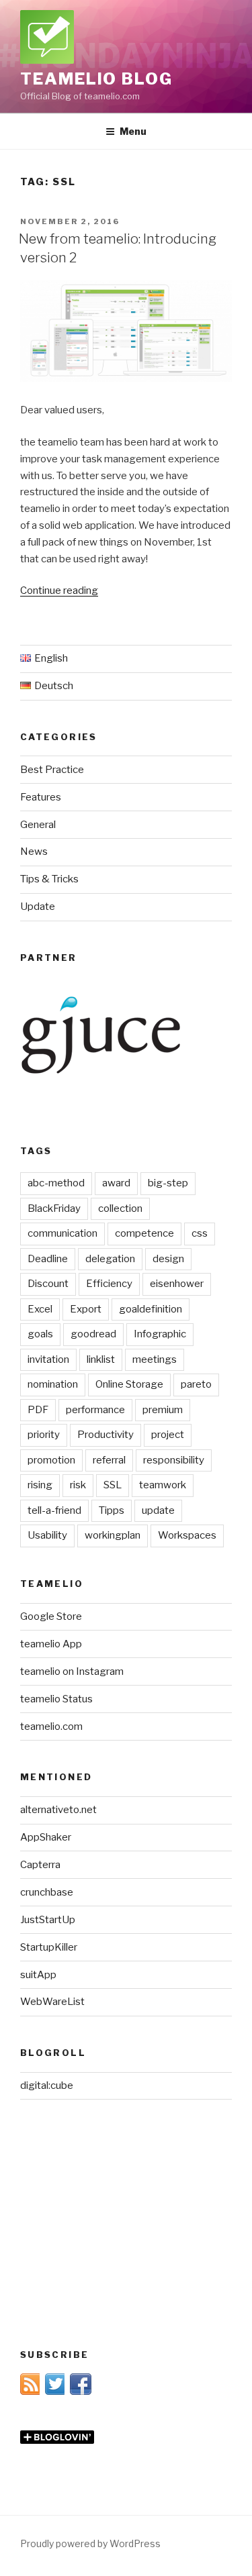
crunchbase (47, 1892)
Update (38, 907)
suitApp (38, 1975)
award (116, 1183)
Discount (48, 1284)
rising (40, 1485)
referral (109, 1460)
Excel (40, 1309)
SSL (113, 1485)
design (168, 1259)
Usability (47, 1535)
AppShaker (46, 1837)
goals (40, 1334)
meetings (155, 1359)
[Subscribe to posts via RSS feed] (31, 2391)
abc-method (56, 1183)
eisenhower (177, 1284)
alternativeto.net (58, 1810)
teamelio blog (96, 79)
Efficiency (109, 1284)
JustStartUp (48, 1920)
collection (120, 1208)
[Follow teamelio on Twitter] (56, 2391)
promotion (51, 1460)
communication (62, 1233)
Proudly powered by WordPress (90, 2543)
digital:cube (47, 2085)
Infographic (160, 1334)
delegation (110, 1259)
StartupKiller (49, 1947)
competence (144, 1233)
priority (44, 1435)
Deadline (48, 1259)
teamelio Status (56, 1699)
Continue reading (59, 590)
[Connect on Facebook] (81, 2391)
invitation (48, 1359)
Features (41, 797)
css (200, 1233)
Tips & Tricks (49, 879)
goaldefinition (151, 1309)
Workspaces (187, 1535)
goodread (93, 1334)
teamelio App (51, 1644)
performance (95, 1410)
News (34, 852)
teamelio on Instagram (72, 1671)
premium (163, 1410)
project (168, 1435)
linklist (101, 1359)
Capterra (40, 1865)
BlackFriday (54, 1208)
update (158, 1510)
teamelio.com (51, 1727)
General (38, 825)
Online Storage (129, 1384)
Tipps (112, 1510)
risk (78, 1485)
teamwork (163, 1485)
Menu (133, 131)
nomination (53, 1384)
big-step (168, 1183)
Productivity (106, 1435)
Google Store (51, 1616)
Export (86, 1309)
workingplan (113, 1535)
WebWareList (52, 2002)
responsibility (174, 1460)
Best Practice (52, 770)
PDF (38, 1410)
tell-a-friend (54, 1510)
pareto (196, 1384)
